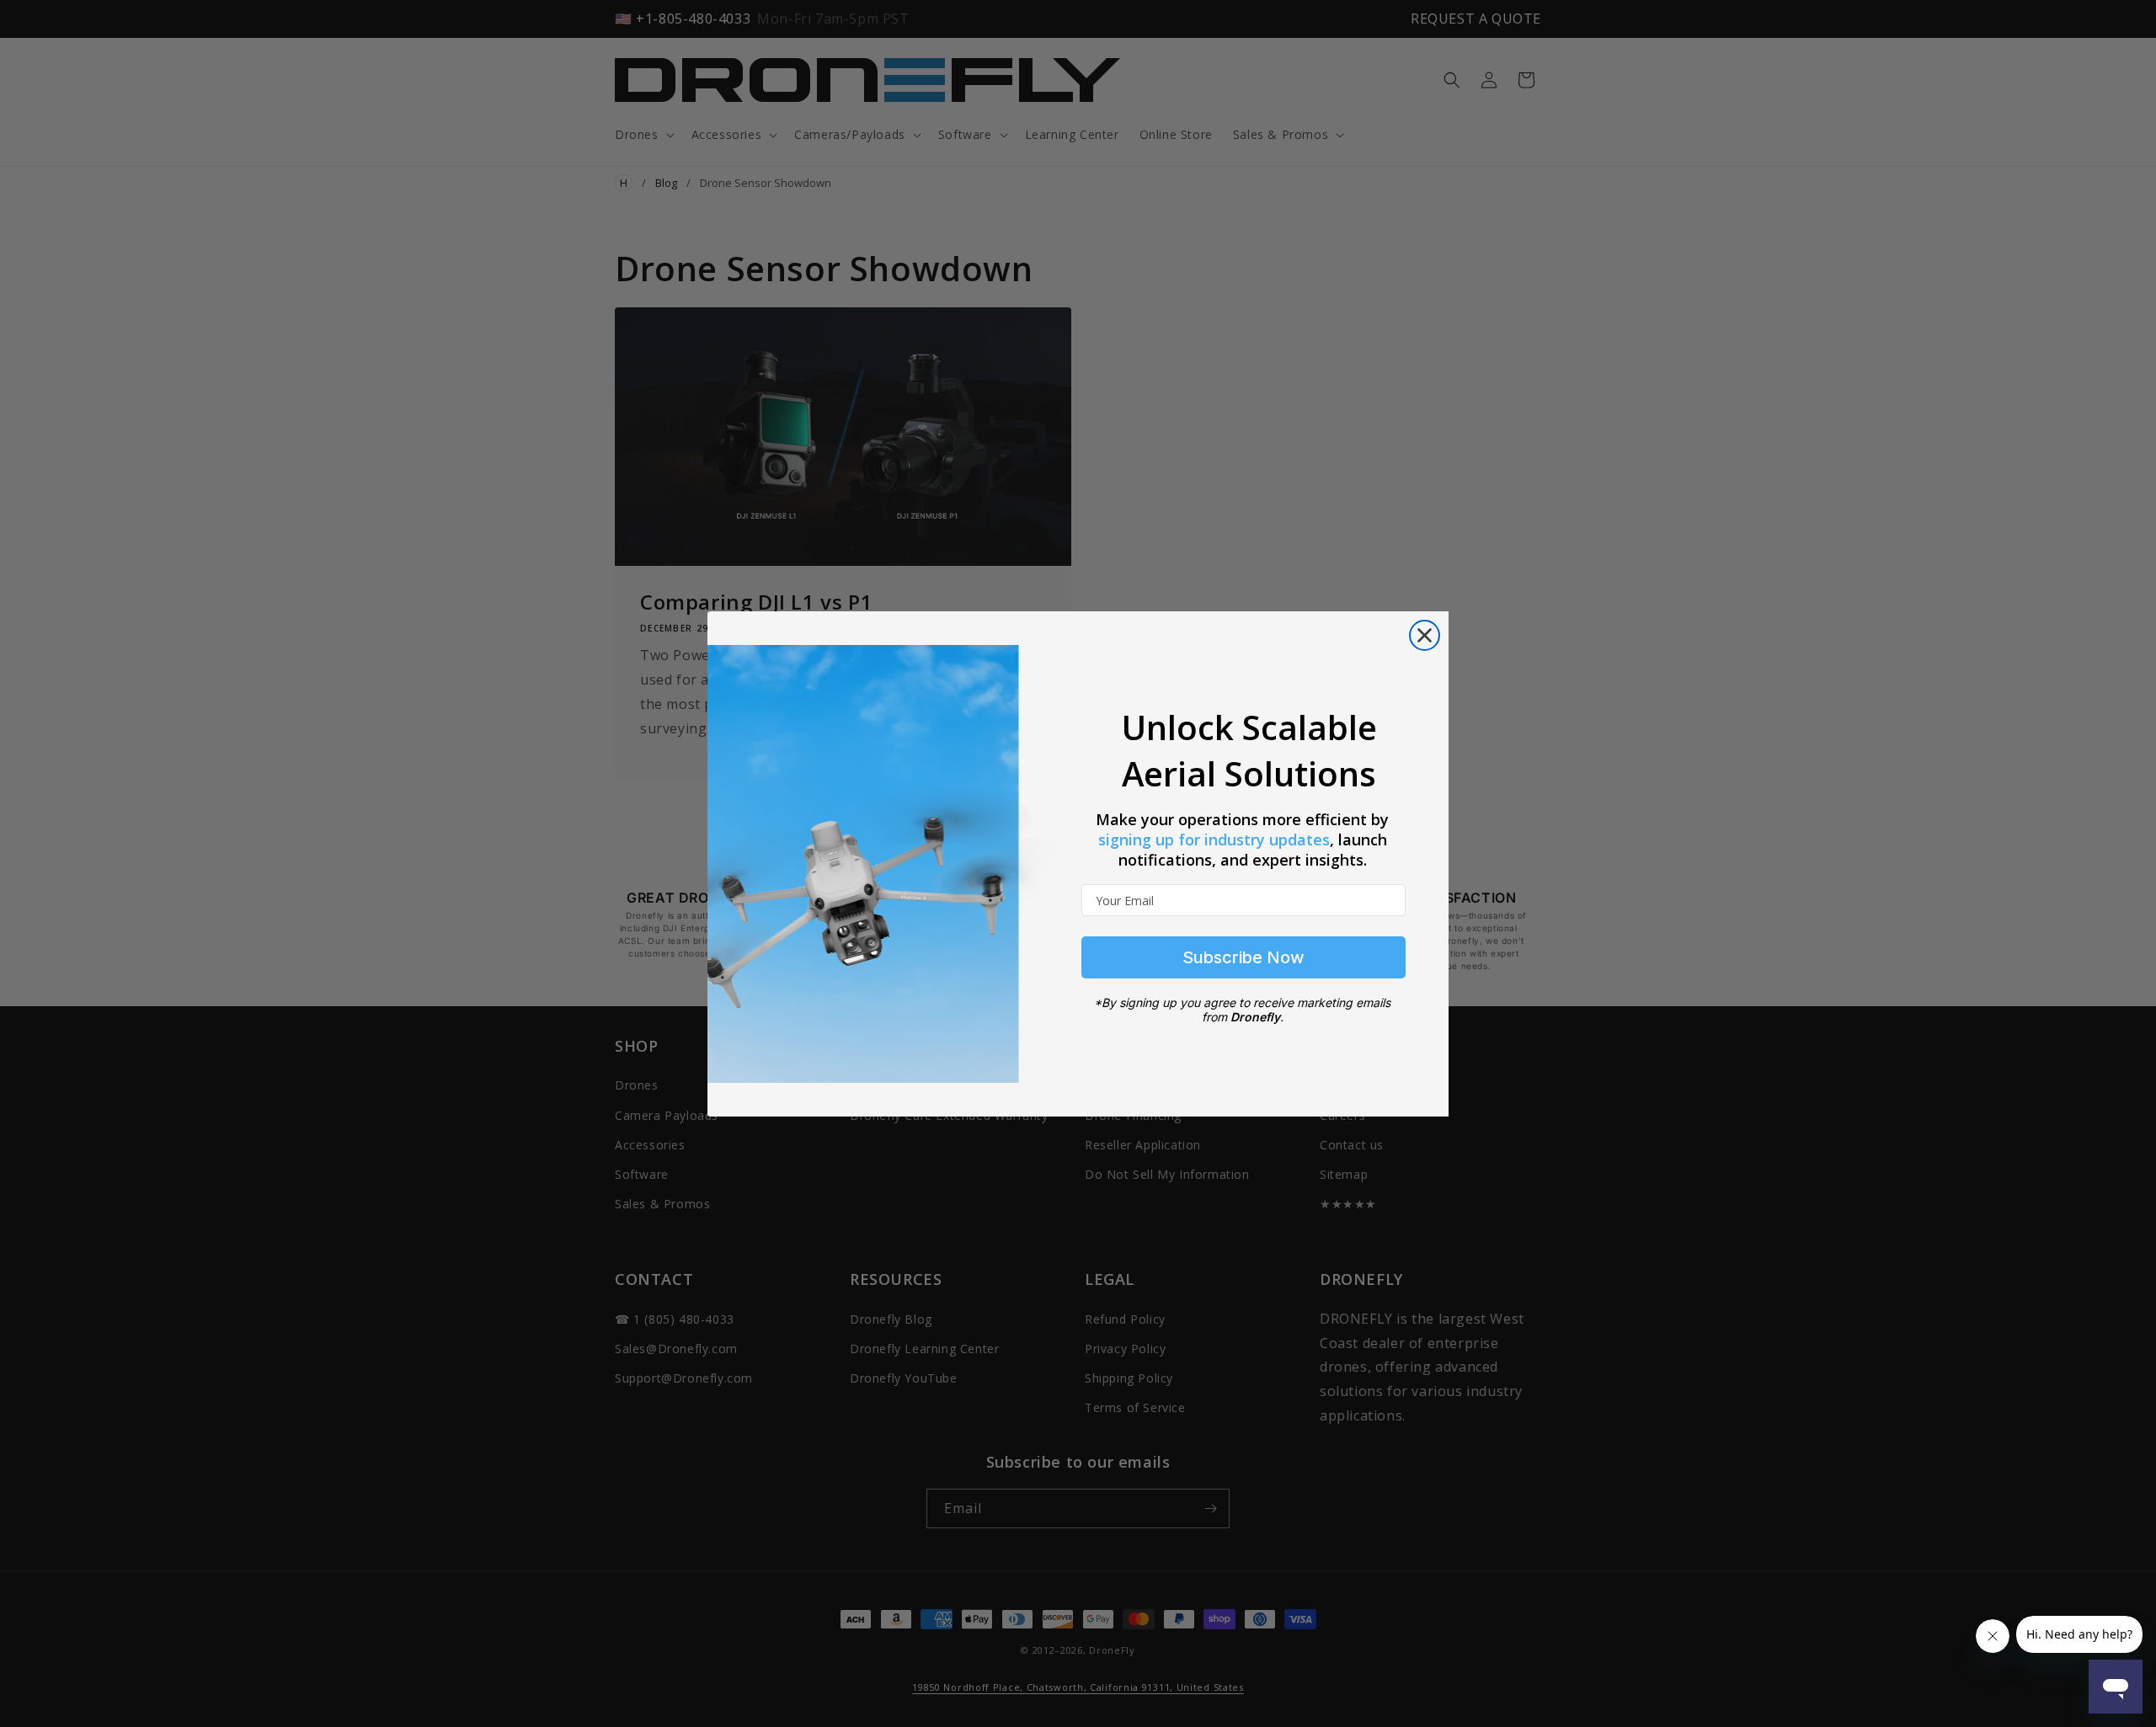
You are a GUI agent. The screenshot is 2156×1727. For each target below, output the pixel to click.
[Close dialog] (1425, 635)
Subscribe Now (1243, 957)
